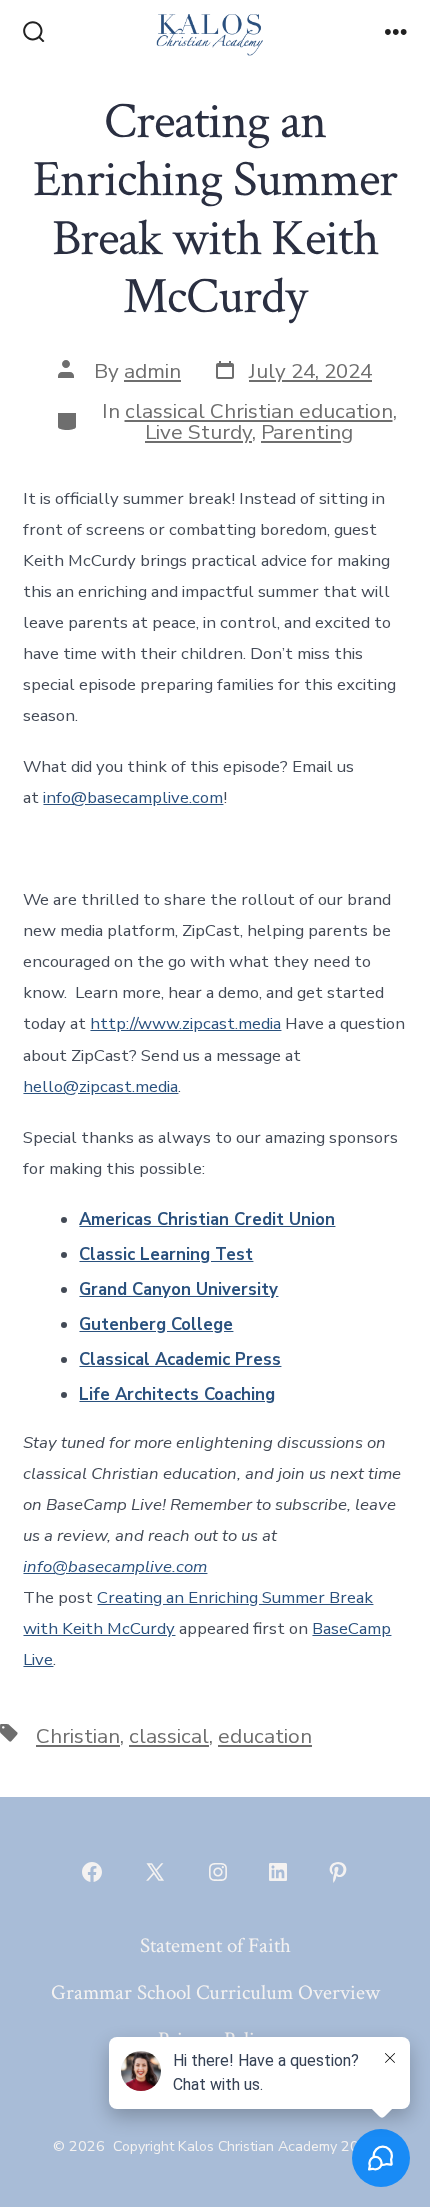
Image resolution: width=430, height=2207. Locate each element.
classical (169, 1736)
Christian (78, 1736)
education (265, 1736)
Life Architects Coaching (177, 1394)
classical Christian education (259, 411)
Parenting (307, 432)
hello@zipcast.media (100, 1086)
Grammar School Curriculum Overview (215, 1992)
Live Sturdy (198, 432)
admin (152, 371)
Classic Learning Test (166, 1254)
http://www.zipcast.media (185, 1023)
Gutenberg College (156, 1324)
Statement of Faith (215, 1945)
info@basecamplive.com (133, 797)
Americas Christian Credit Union (207, 1219)
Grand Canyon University (178, 1289)
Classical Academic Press (180, 1359)
